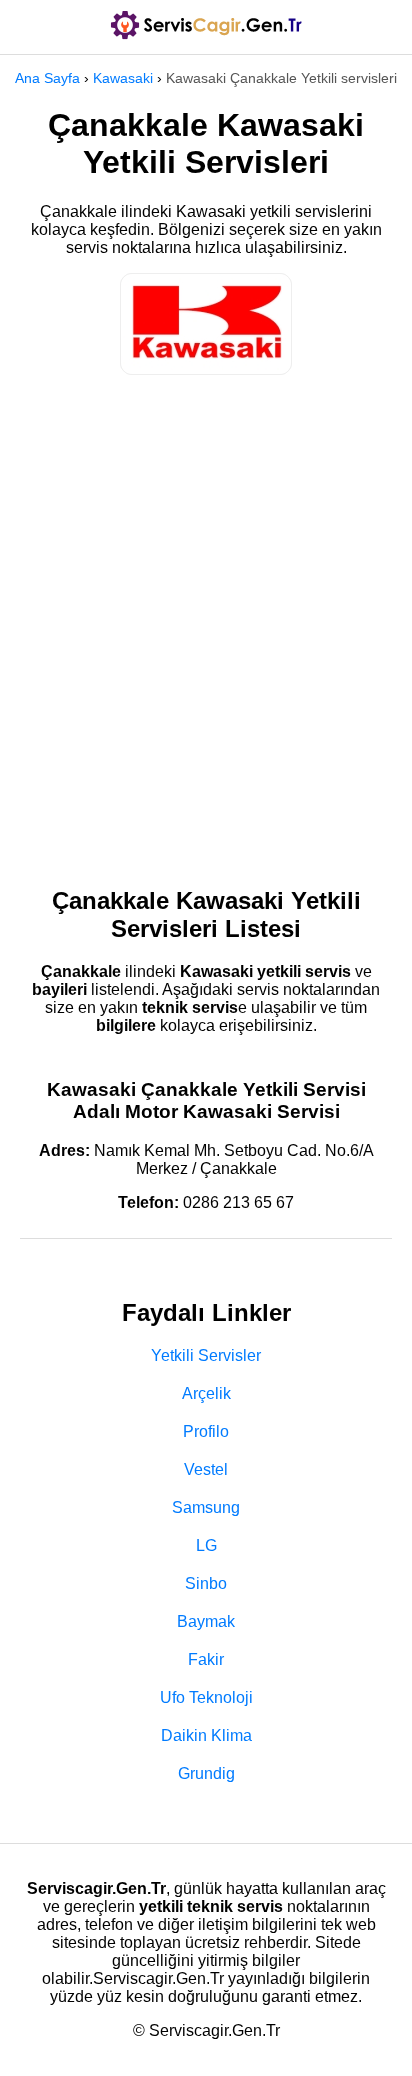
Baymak (206, 1621)
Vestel (206, 1469)
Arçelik (206, 1393)
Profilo (206, 1431)
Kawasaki (123, 78)
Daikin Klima (206, 1735)
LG (206, 1545)
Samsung (206, 1507)
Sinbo (206, 1583)
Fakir (206, 1659)
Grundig (206, 1773)
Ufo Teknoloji (206, 1697)
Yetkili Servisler (206, 1355)
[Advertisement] (206, 621)
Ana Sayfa (47, 78)
